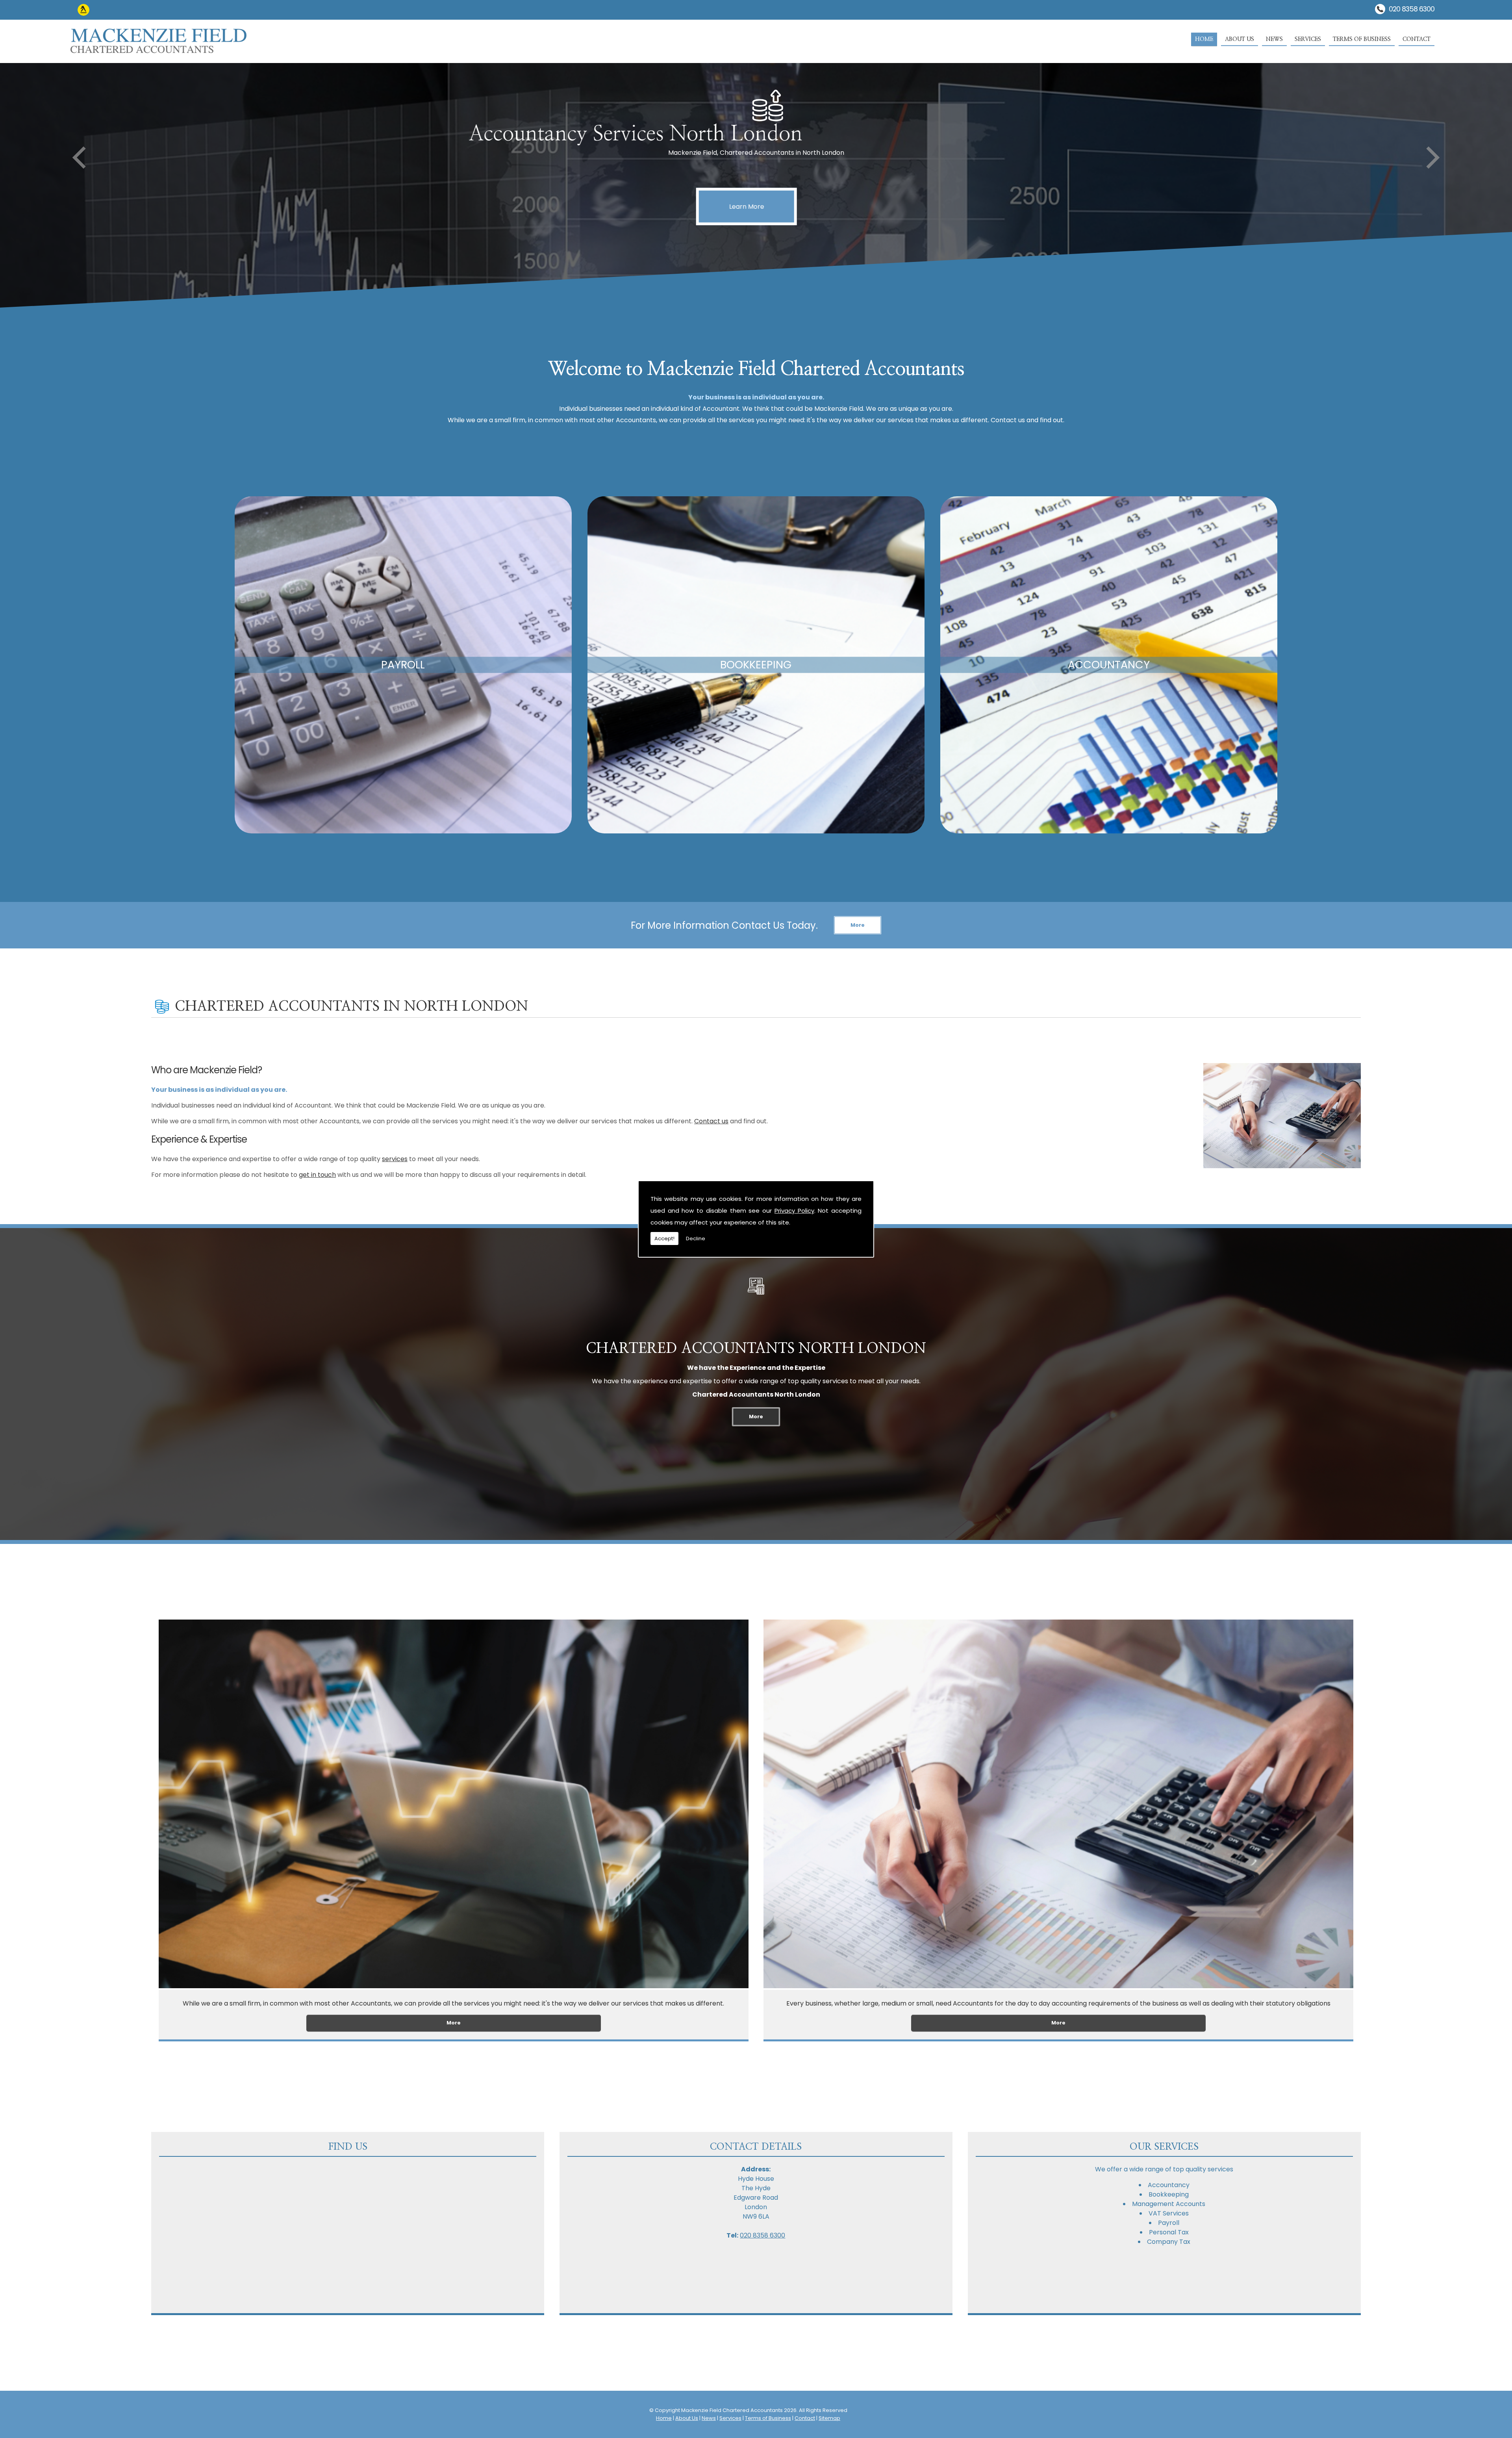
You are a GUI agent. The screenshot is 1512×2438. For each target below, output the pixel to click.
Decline (696, 1238)
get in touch (317, 1175)
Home (1204, 39)
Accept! (664, 1238)
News (1274, 39)
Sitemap (829, 2418)
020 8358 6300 (1412, 9)
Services (1308, 39)
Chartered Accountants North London (756, 1349)
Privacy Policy (794, 1211)
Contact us (711, 1121)
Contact (1417, 39)
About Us (1240, 39)
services (395, 1159)
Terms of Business (1362, 39)
